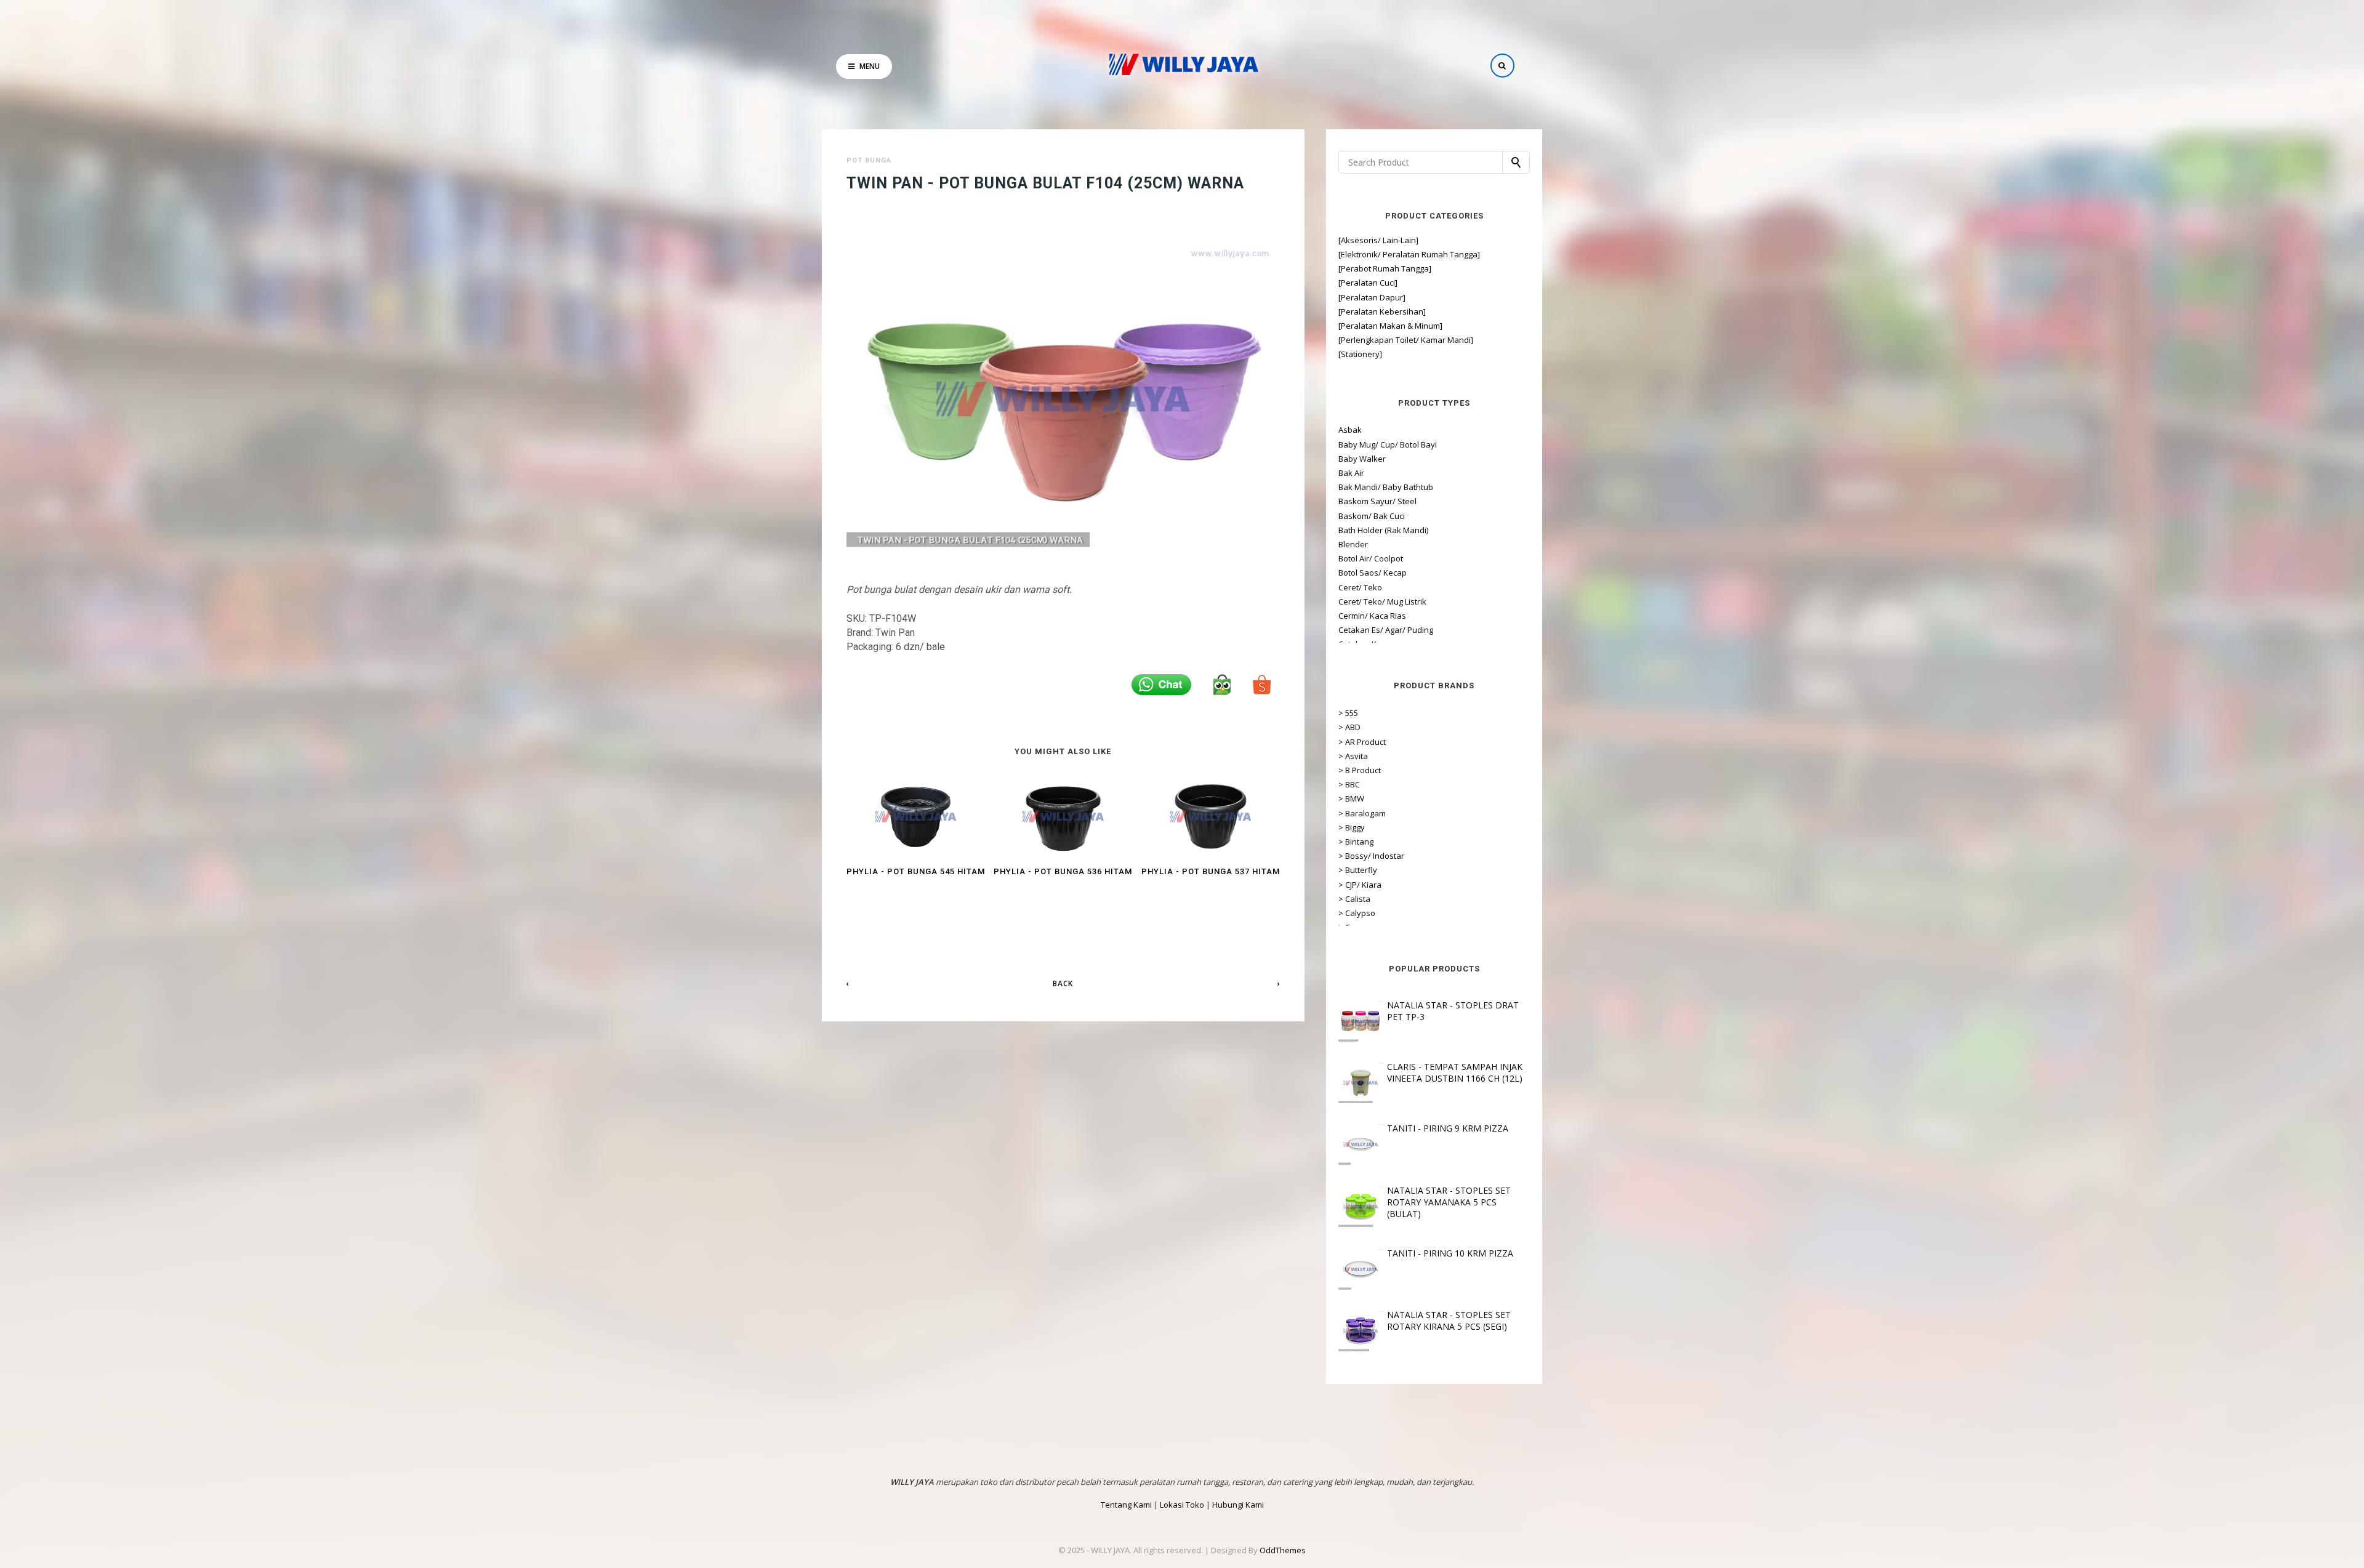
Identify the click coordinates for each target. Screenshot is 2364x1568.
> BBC (1349, 784)
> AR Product (1362, 742)
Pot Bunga (869, 160)
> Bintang (1356, 842)
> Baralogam (1362, 813)
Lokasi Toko (1182, 1505)
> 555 (1348, 713)
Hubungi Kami (1238, 1505)
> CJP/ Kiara (1360, 885)
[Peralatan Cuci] (1368, 283)
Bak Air (1351, 473)
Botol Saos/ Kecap (1373, 573)
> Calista (1354, 899)
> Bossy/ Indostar (1371, 856)
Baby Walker (1362, 459)
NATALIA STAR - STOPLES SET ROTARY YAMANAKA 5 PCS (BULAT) (1449, 1202)
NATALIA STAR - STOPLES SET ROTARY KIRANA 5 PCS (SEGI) (1449, 1321)
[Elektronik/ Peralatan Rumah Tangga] (1409, 254)
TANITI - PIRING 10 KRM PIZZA (1450, 1253)
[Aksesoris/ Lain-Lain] (1378, 240)
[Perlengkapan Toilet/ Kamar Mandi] (1406, 340)
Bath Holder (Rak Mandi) (1383, 530)
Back (1063, 983)
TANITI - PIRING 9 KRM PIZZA (1448, 1128)
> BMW (1351, 798)
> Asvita (1353, 756)
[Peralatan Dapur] (1372, 297)
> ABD (1349, 727)
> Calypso (1357, 913)
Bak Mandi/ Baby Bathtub (1386, 487)
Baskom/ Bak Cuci (1372, 516)
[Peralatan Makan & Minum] (1390, 326)
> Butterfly (1358, 870)
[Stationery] (1360, 354)
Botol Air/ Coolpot (1371, 558)
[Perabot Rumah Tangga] (1385, 268)
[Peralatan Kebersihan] (1382, 312)
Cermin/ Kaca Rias (1372, 616)
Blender (1353, 544)
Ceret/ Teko (1360, 587)
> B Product (1360, 770)
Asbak (1350, 430)
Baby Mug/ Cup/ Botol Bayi (1388, 444)
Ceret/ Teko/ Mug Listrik (1382, 601)
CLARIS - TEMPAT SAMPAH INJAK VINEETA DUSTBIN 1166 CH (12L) (1455, 1072)
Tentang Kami (1126, 1505)
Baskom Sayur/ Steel (1377, 501)
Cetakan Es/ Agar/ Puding (1386, 630)
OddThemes (1283, 1550)
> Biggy (1352, 827)
